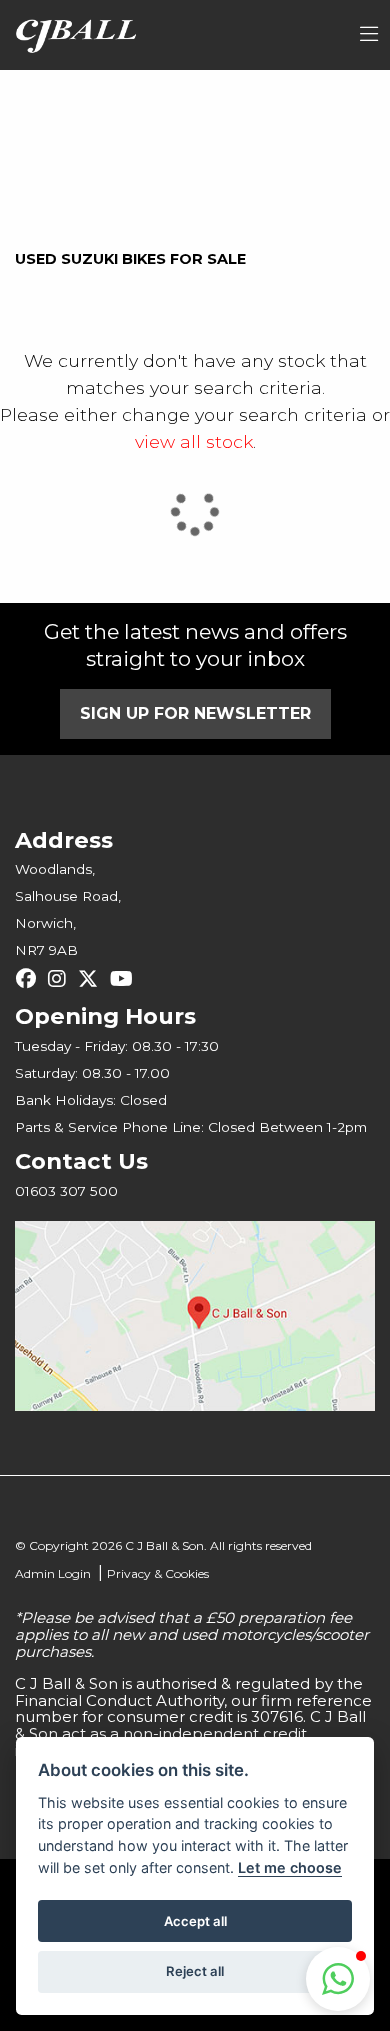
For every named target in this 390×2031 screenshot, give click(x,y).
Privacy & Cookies (158, 1573)
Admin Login (53, 1573)
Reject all (195, 1971)
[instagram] (62, 979)
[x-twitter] (93, 979)
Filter (315, 103)
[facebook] (31, 979)
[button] (338, 1979)
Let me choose (290, 1867)
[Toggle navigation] (369, 35)
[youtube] (126, 979)
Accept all (195, 1921)
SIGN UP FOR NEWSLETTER (195, 713)
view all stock (194, 441)
